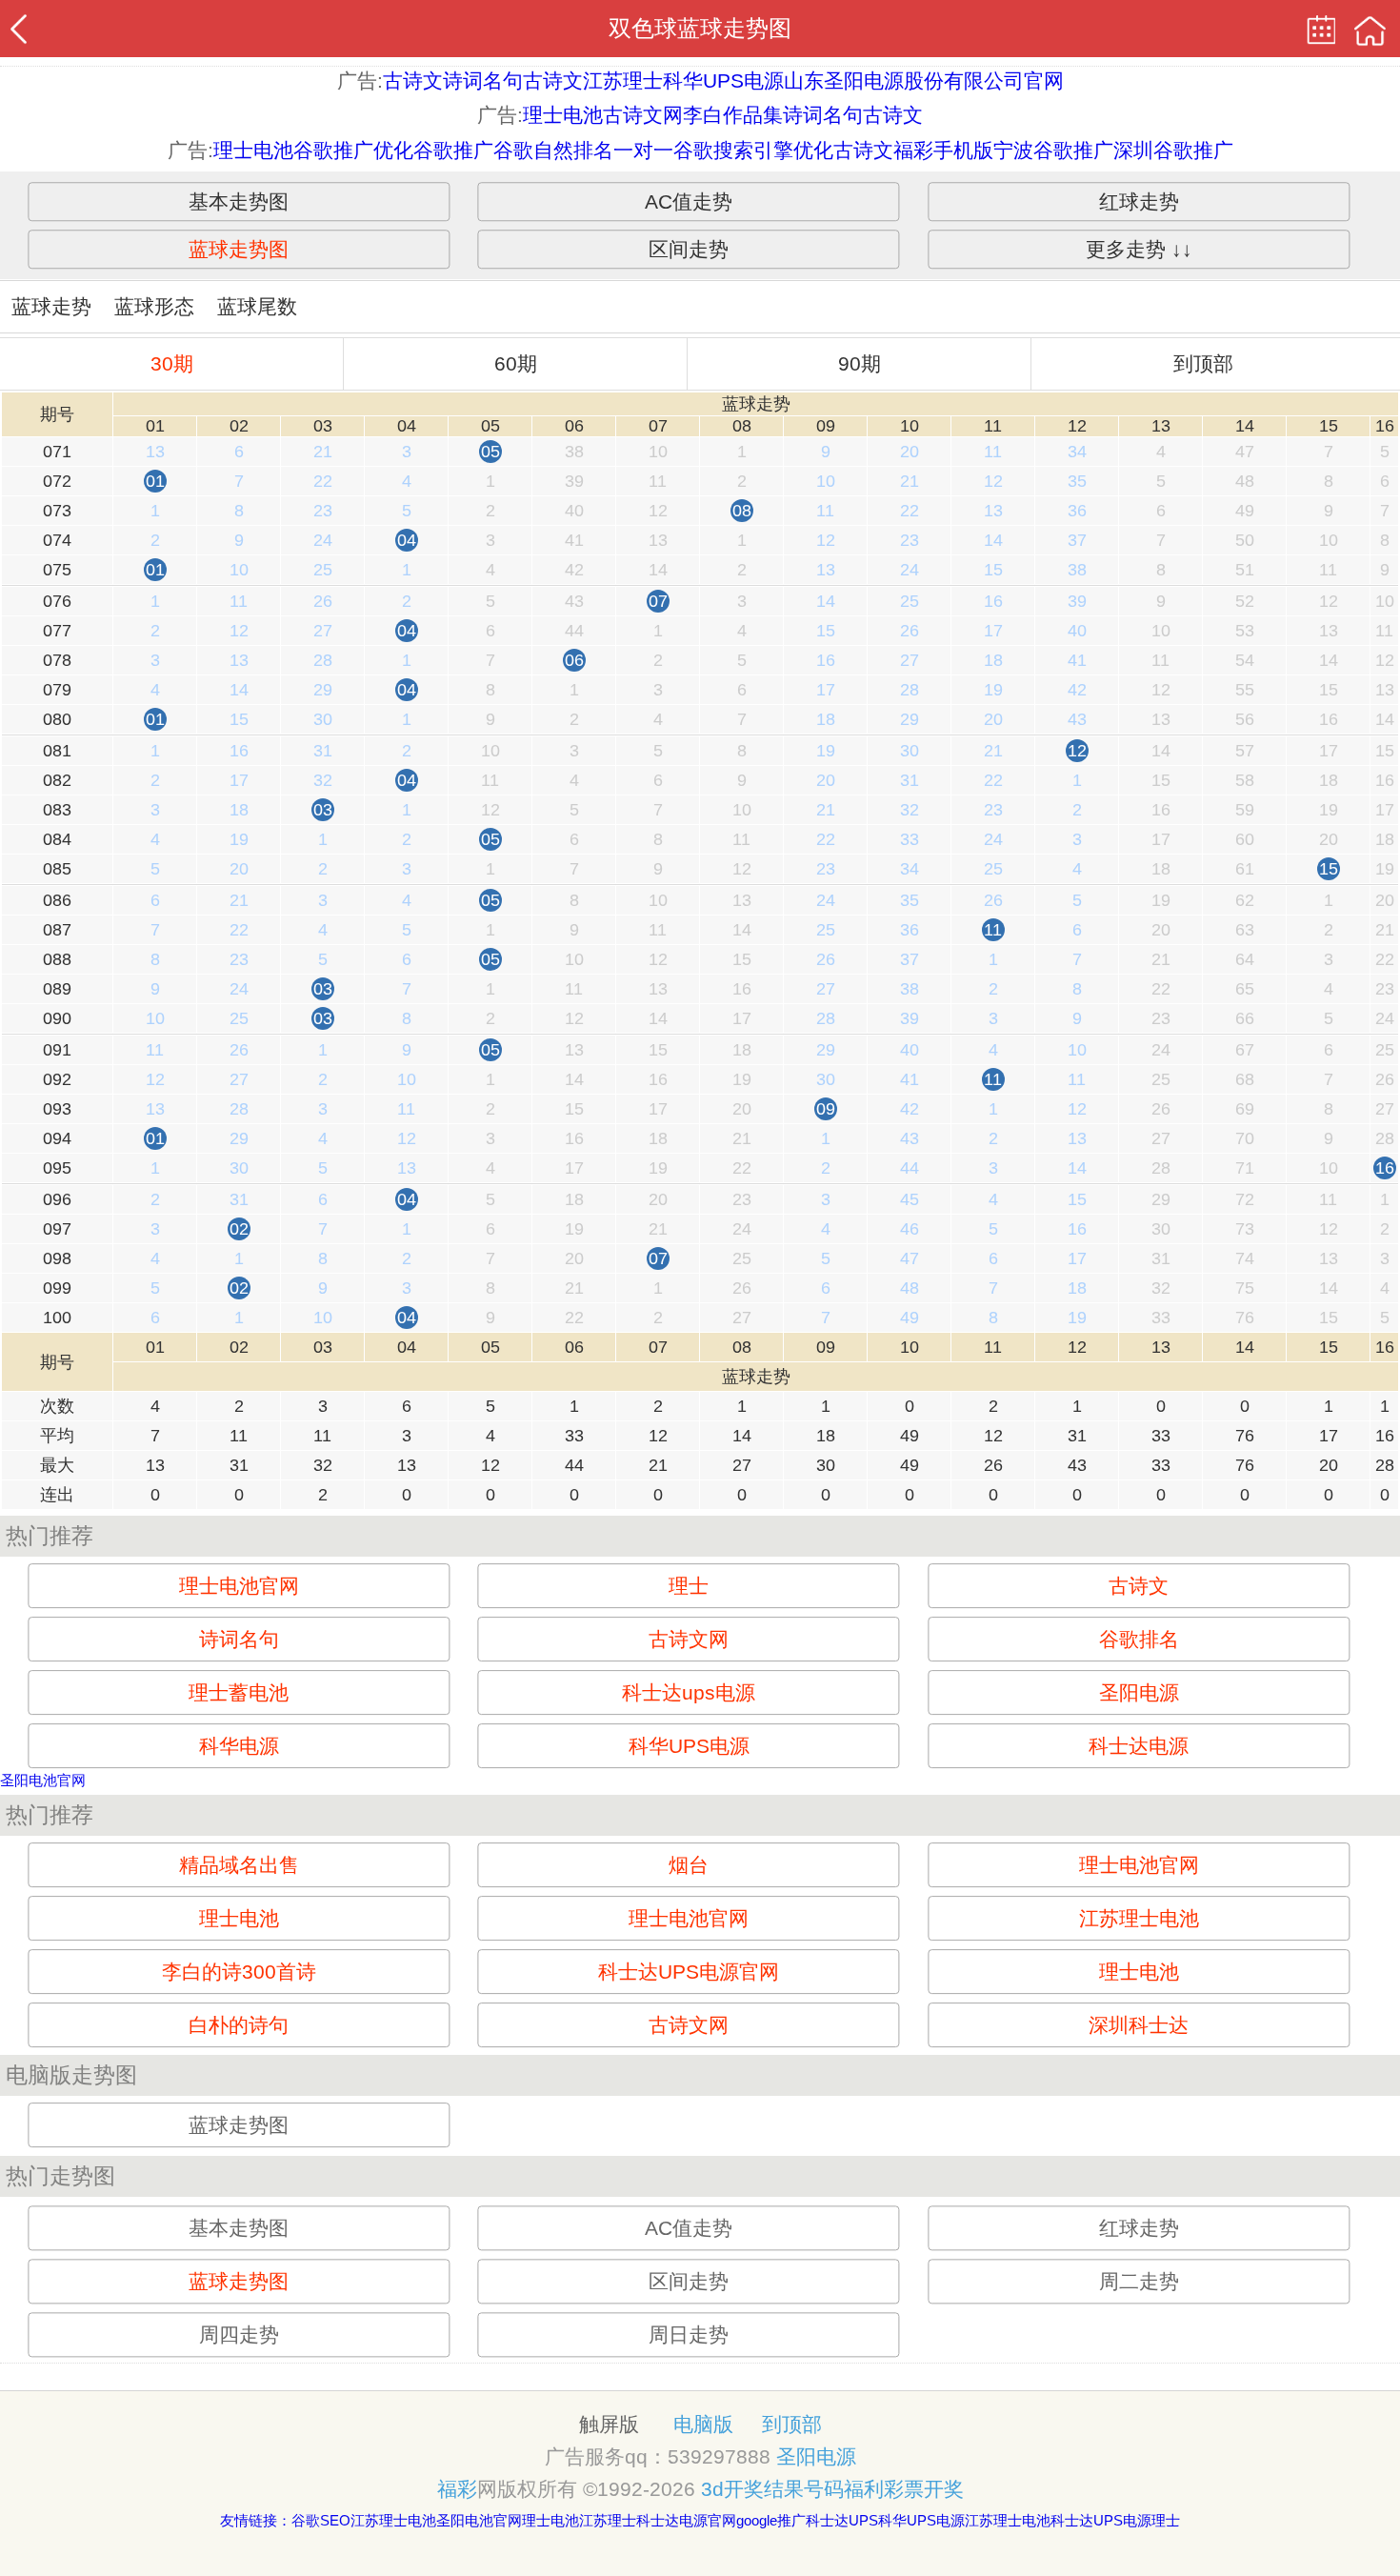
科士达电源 (1139, 1746)
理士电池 (563, 115)
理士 (689, 1586)
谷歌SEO (321, 2520)
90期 (860, 363)
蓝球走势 (51, 306)
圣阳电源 (1139, 1692)
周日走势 (689, 2334)
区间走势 (689, 249)
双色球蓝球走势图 (700, 28)
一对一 (643, 150)
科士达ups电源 (689, 1692)
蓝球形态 (154, 306)
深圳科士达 (1139, 2025)
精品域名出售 (239, 1865)
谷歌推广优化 (353, 150)
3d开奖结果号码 (772, 2489)
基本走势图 (239, 201)
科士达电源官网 (686, 2520)
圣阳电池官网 (43, 1780)
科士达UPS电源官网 (689, 1972)
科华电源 (239, 1746)
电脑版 (703, 2424)
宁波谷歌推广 (1053, 150)
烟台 (689, 1865)
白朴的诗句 (239, 2025)
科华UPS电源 (723, 80)
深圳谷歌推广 (1173, 150)
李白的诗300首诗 (239, 1972)
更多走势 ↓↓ (1139, 249)
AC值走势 (689, 201)
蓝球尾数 (257, 306)
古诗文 (413, 80)
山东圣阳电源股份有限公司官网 (924, 80)
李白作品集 (733, 115)
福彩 (457, 2489)
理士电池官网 (239, 1586)
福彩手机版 (943, 150)
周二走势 (1139, 2281)
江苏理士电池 (1139, 1918)
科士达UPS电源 (1101, 2520)
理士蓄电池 (239, 1692)
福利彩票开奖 (904, 2489)
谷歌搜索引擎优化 (753, 150)
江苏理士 (623, 80)
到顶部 (1203, 363)
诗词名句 (483, 80)
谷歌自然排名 (553, 150)
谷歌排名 (1139, 1639)
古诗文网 (643, 115)
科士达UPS (842, 2520)
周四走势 (239, 2334)
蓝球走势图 (239, 249)
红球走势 (1139, 201)
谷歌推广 (453, 150)
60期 (516, 363)
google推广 (771, 2520)
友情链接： (256, 2520)
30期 (172, 363)
